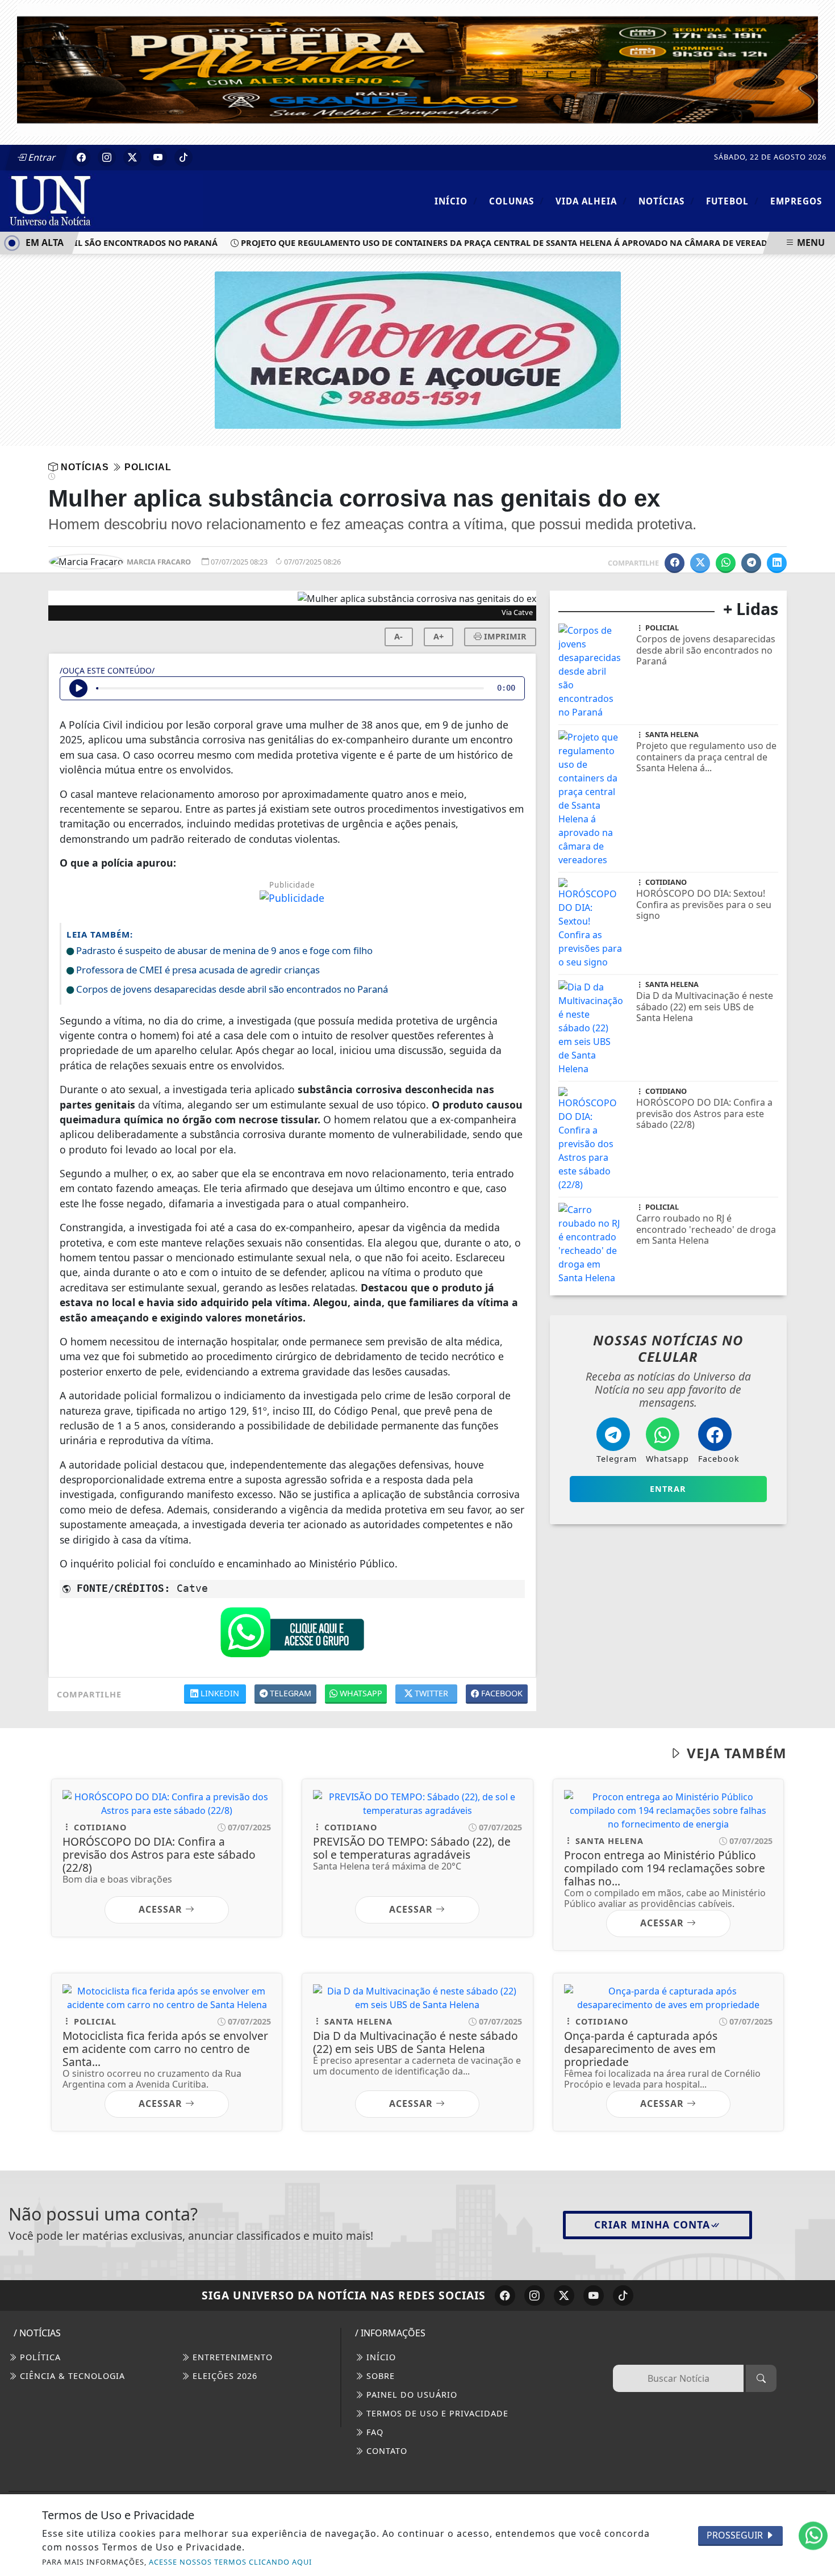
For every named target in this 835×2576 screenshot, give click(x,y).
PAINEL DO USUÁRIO (410, 2395)
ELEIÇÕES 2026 (224, 2376)
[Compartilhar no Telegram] (751, 563)
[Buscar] (761, 2378)
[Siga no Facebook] (81, 157)
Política (39, 2357)
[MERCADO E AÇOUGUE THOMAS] (418, 349)
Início (456, 201)
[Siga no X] (132, 157)
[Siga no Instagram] (107, 157)
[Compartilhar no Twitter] (700, 563)
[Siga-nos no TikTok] (623, 2295)
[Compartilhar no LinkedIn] (777, 563)
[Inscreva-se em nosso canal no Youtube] (594, 2295)
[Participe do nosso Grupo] (292, 1635)
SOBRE (379, 2376)
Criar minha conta (652, 2224)
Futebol (732, 201)
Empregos (796, 201)
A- (398, 636)
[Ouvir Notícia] (78, 688)
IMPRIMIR (504, 636)
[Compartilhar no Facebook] (675, 563)
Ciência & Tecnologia (71, 2376)
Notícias (667, 201)
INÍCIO (380, 2357)
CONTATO (385, 2451)
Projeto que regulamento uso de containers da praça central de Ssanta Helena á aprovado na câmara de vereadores (483, 243)
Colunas (517, 201)
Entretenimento (231, 2357)
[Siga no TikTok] (183, 157)
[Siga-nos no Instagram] (535, 2295)
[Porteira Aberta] (417, 69)
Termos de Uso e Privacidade (436, 2413)
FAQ (373, 2432)
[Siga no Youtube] (158, 157)
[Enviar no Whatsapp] (726, 563)
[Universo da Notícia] (106, 200)
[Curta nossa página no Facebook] (505, 2295)
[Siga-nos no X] (564, 2295)
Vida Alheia (591, 201)
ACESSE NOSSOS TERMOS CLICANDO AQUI (230, 2562)
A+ (439, 636)
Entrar (41, 157)
